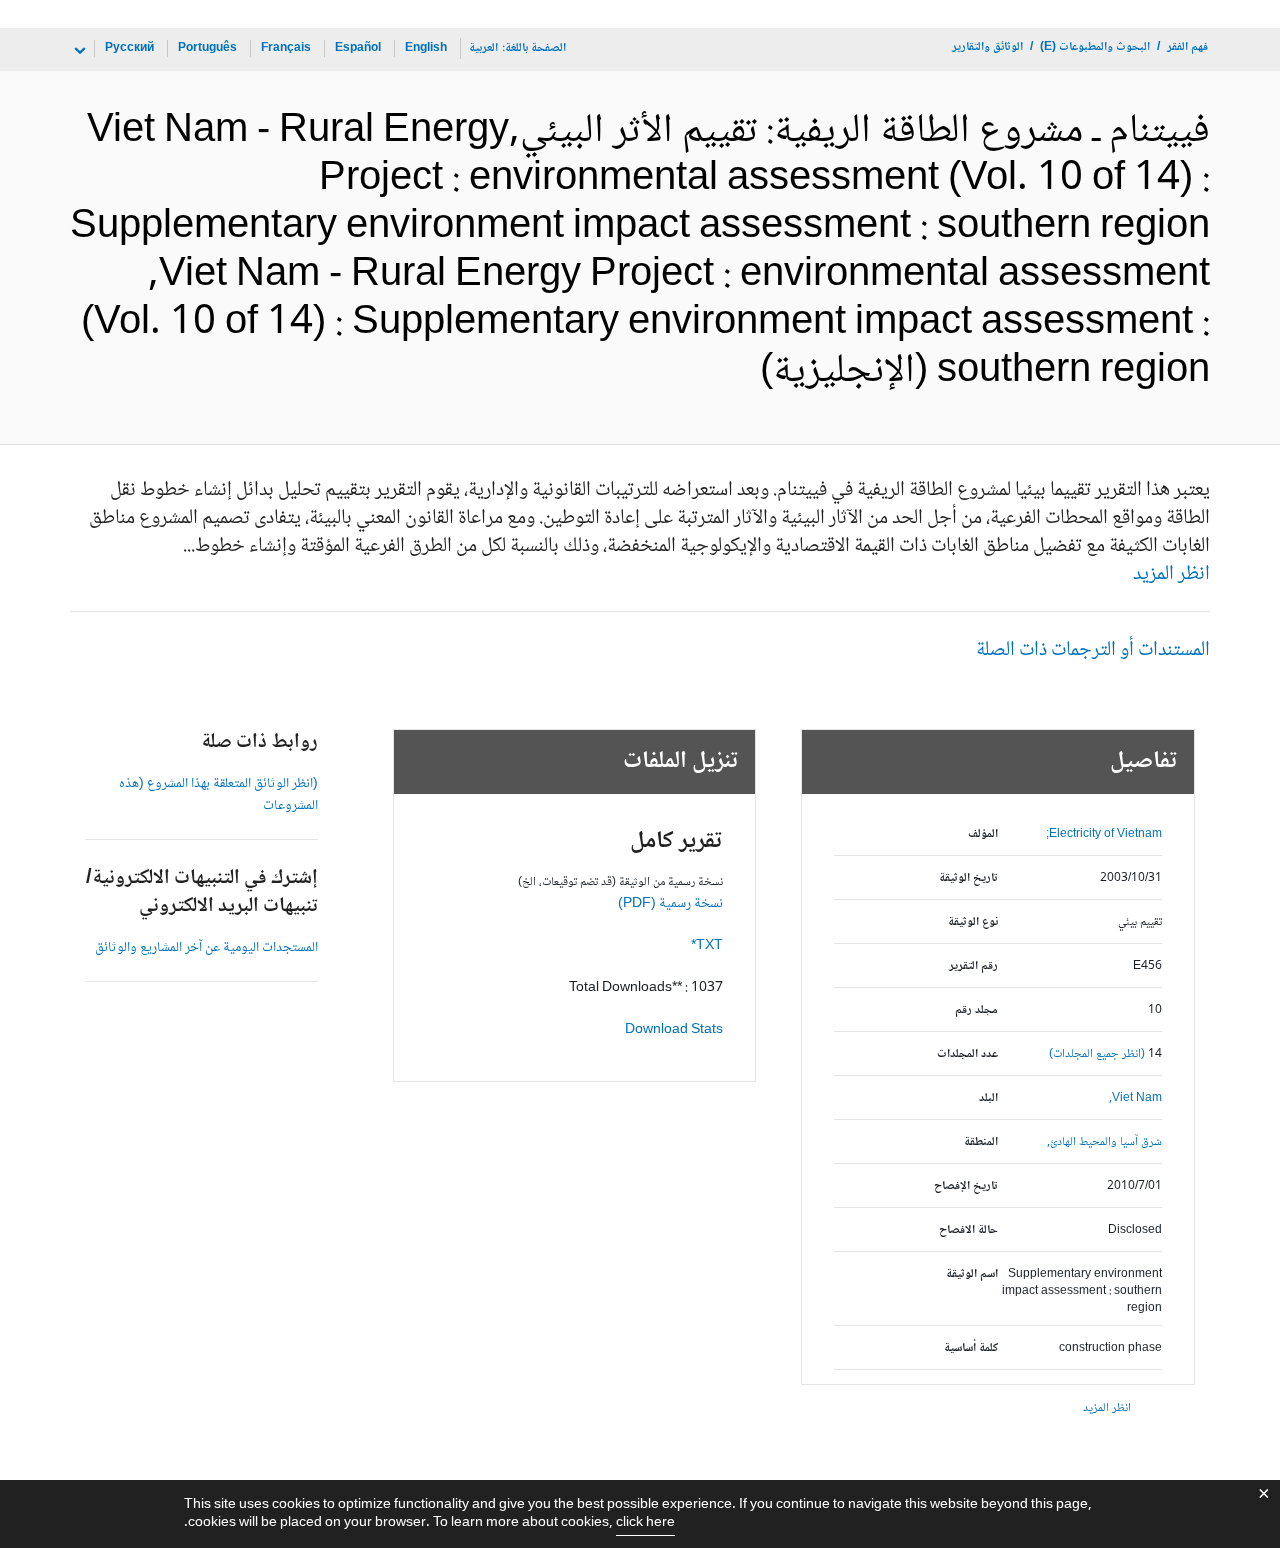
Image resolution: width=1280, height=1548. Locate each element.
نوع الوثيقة (973, 922)
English (426, 48)
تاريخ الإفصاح (966, 1186)
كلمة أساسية (971, 1348)
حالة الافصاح (968, 1230)
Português (207, 48)
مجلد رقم (976, 1010)
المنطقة (981, 1142)
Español (358, 48)
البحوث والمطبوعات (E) (1095, 47)
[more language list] (78, 51)
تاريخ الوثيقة (968, 878)
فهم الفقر (1187, 47)
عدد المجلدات (967, 1054)
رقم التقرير (973, 966)
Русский (129, 48)
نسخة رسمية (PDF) (670, 904)
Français (286, 48)
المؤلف (983, 834)
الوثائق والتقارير (987, 47)
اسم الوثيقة (972, 1274)
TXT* (707, 946)
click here (645, 1523)
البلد (988, 1098)
